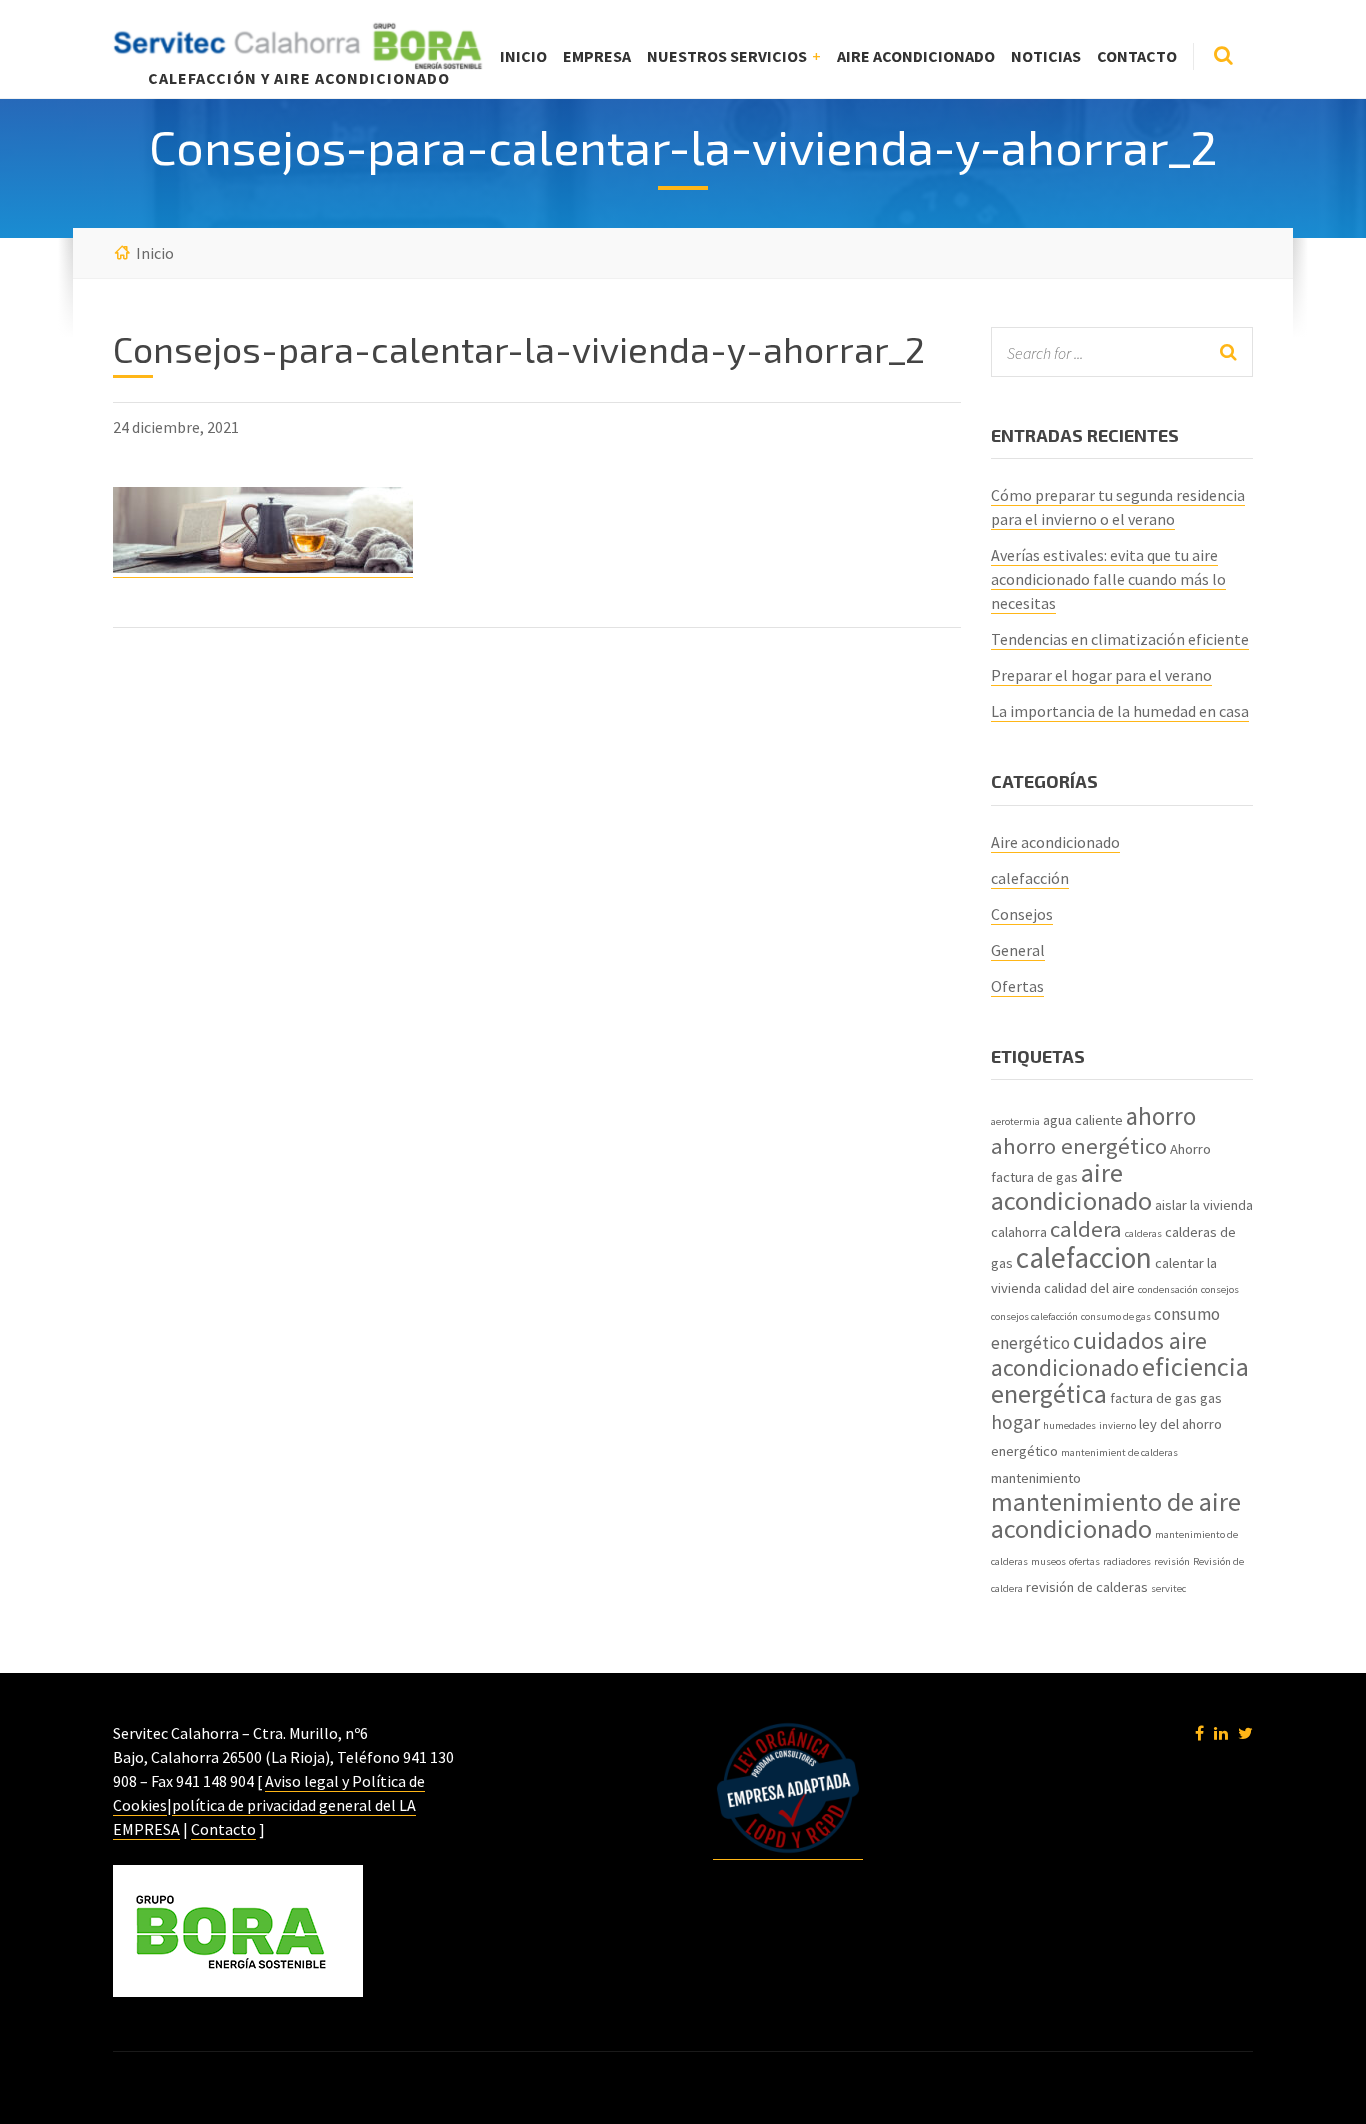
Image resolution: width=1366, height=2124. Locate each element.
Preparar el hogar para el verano (1101, 675)
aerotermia (1015, 1121)
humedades (1069, 1425)
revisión (1172, 1561)
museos (1048, 1561)
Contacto (1137, 56)
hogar (1015, 1422)
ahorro (1161, 1116)
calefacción (1030, 878)
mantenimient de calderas (1119, 1452)
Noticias (1046, 56)
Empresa (597, 56)
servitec (1168, 1588)
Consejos (1022, 914)
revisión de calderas (1087, 1587)
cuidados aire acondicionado (1099, 1354)
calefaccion (1084, 1257)
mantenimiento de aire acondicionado (1116, 1515)
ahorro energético (1079, 1146)
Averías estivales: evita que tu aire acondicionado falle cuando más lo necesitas (1108, 579)
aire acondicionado (1071, 1186)
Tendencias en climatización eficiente (1120, 639)
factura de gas (1153, 1398)
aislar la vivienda (1204, 1205)
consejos (1220, 1289)
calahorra (1019, 1232)
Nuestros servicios (727, 56)
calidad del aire (1089, 1288)
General (1018, 950)
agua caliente (1083, 1120)
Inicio (523, 56)
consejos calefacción (1034, 1316)
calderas (1143, 1233)
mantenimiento (1036, 1478)
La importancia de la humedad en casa (1120, 711)
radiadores (1127, 1561)
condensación (1168, 1289)
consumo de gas (1116, 1316)
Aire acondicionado (916, 56)
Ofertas (1017, 986)
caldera (1086, 1229)
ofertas (1084, 1561)
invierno (1117, 1425)
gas (1211, 1398)
